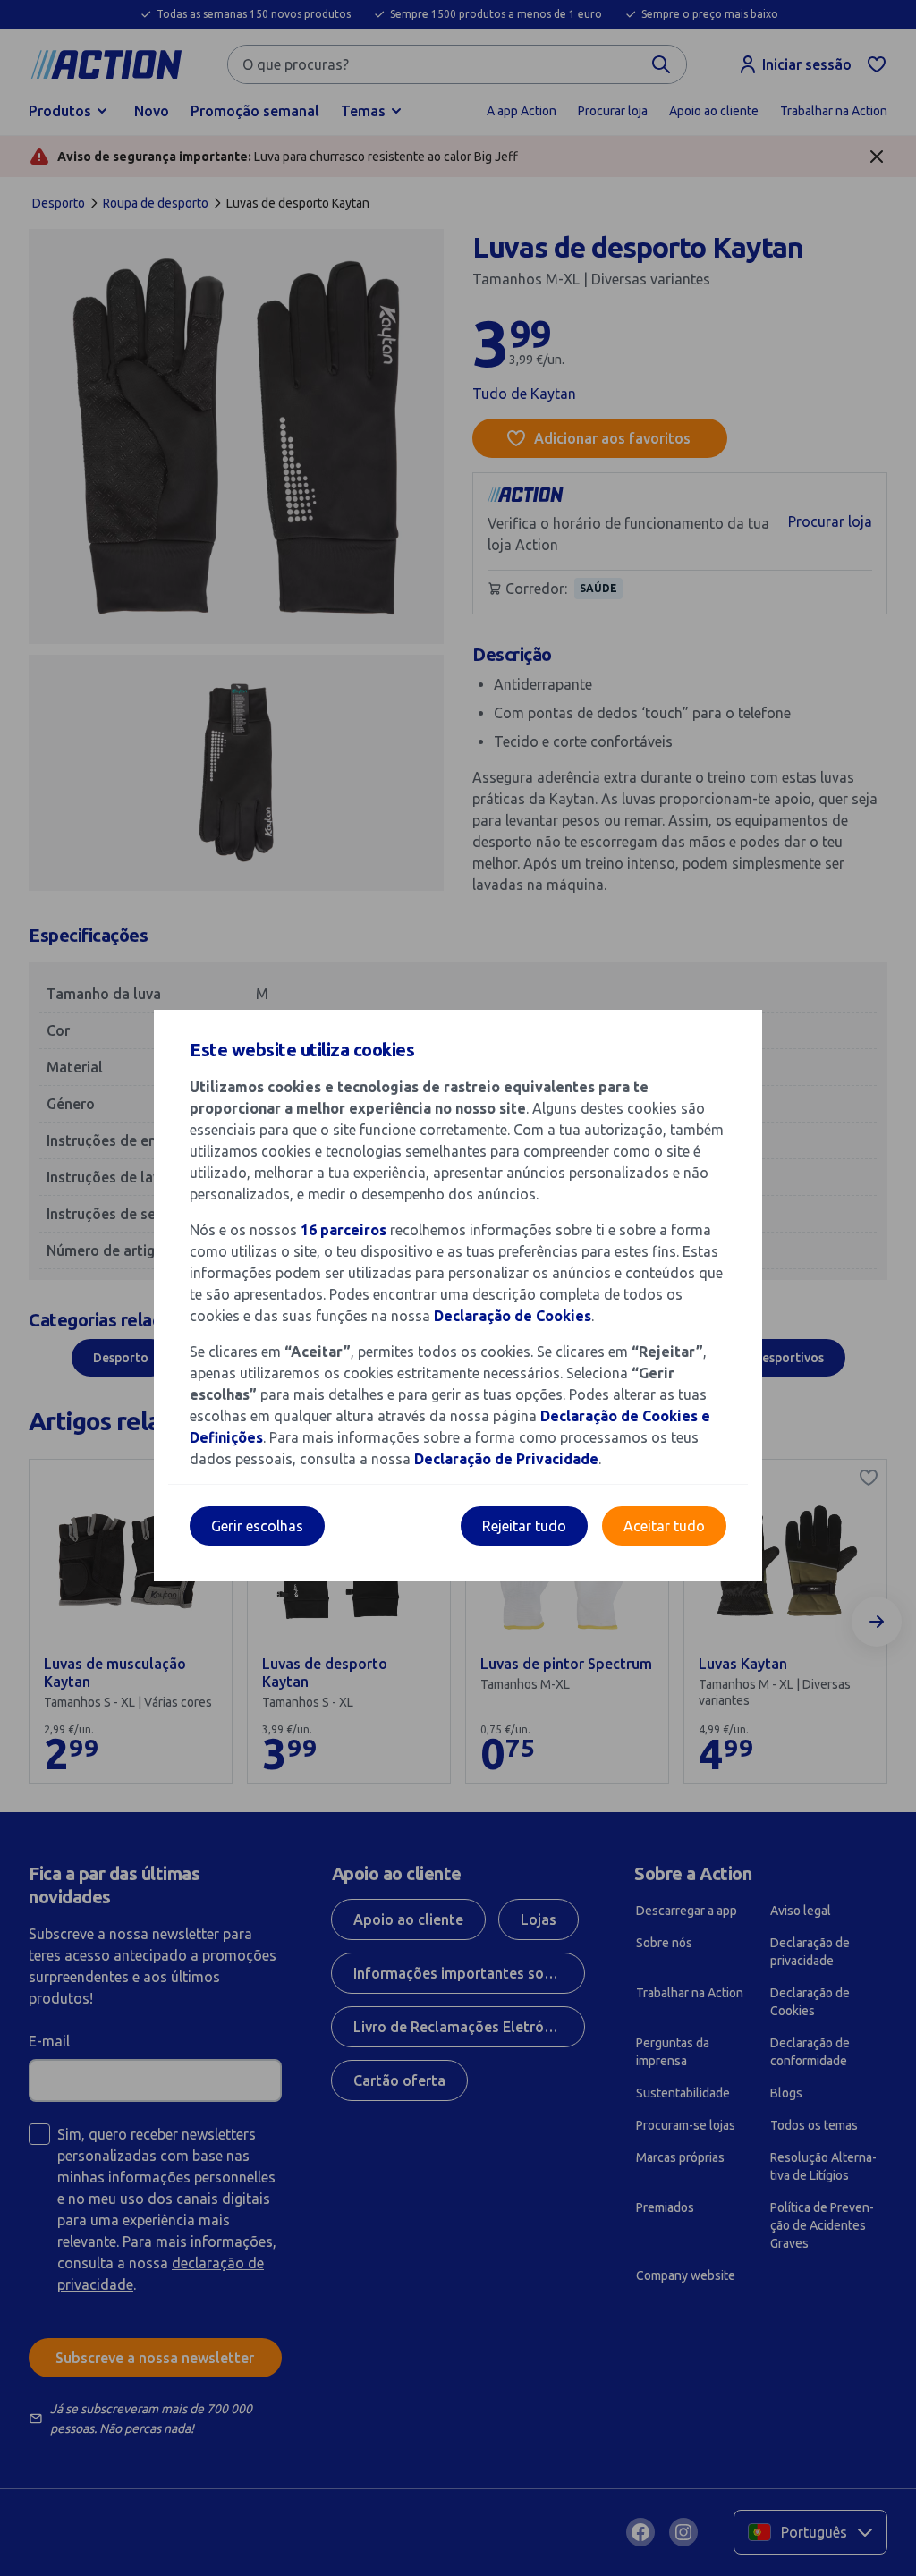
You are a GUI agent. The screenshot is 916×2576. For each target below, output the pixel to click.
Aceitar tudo (664, 1526)
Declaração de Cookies (513, 1316)
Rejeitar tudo (524, 1526)
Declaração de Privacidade (506, 1459)
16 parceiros (343, 1230)
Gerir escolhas (257, 1526)
